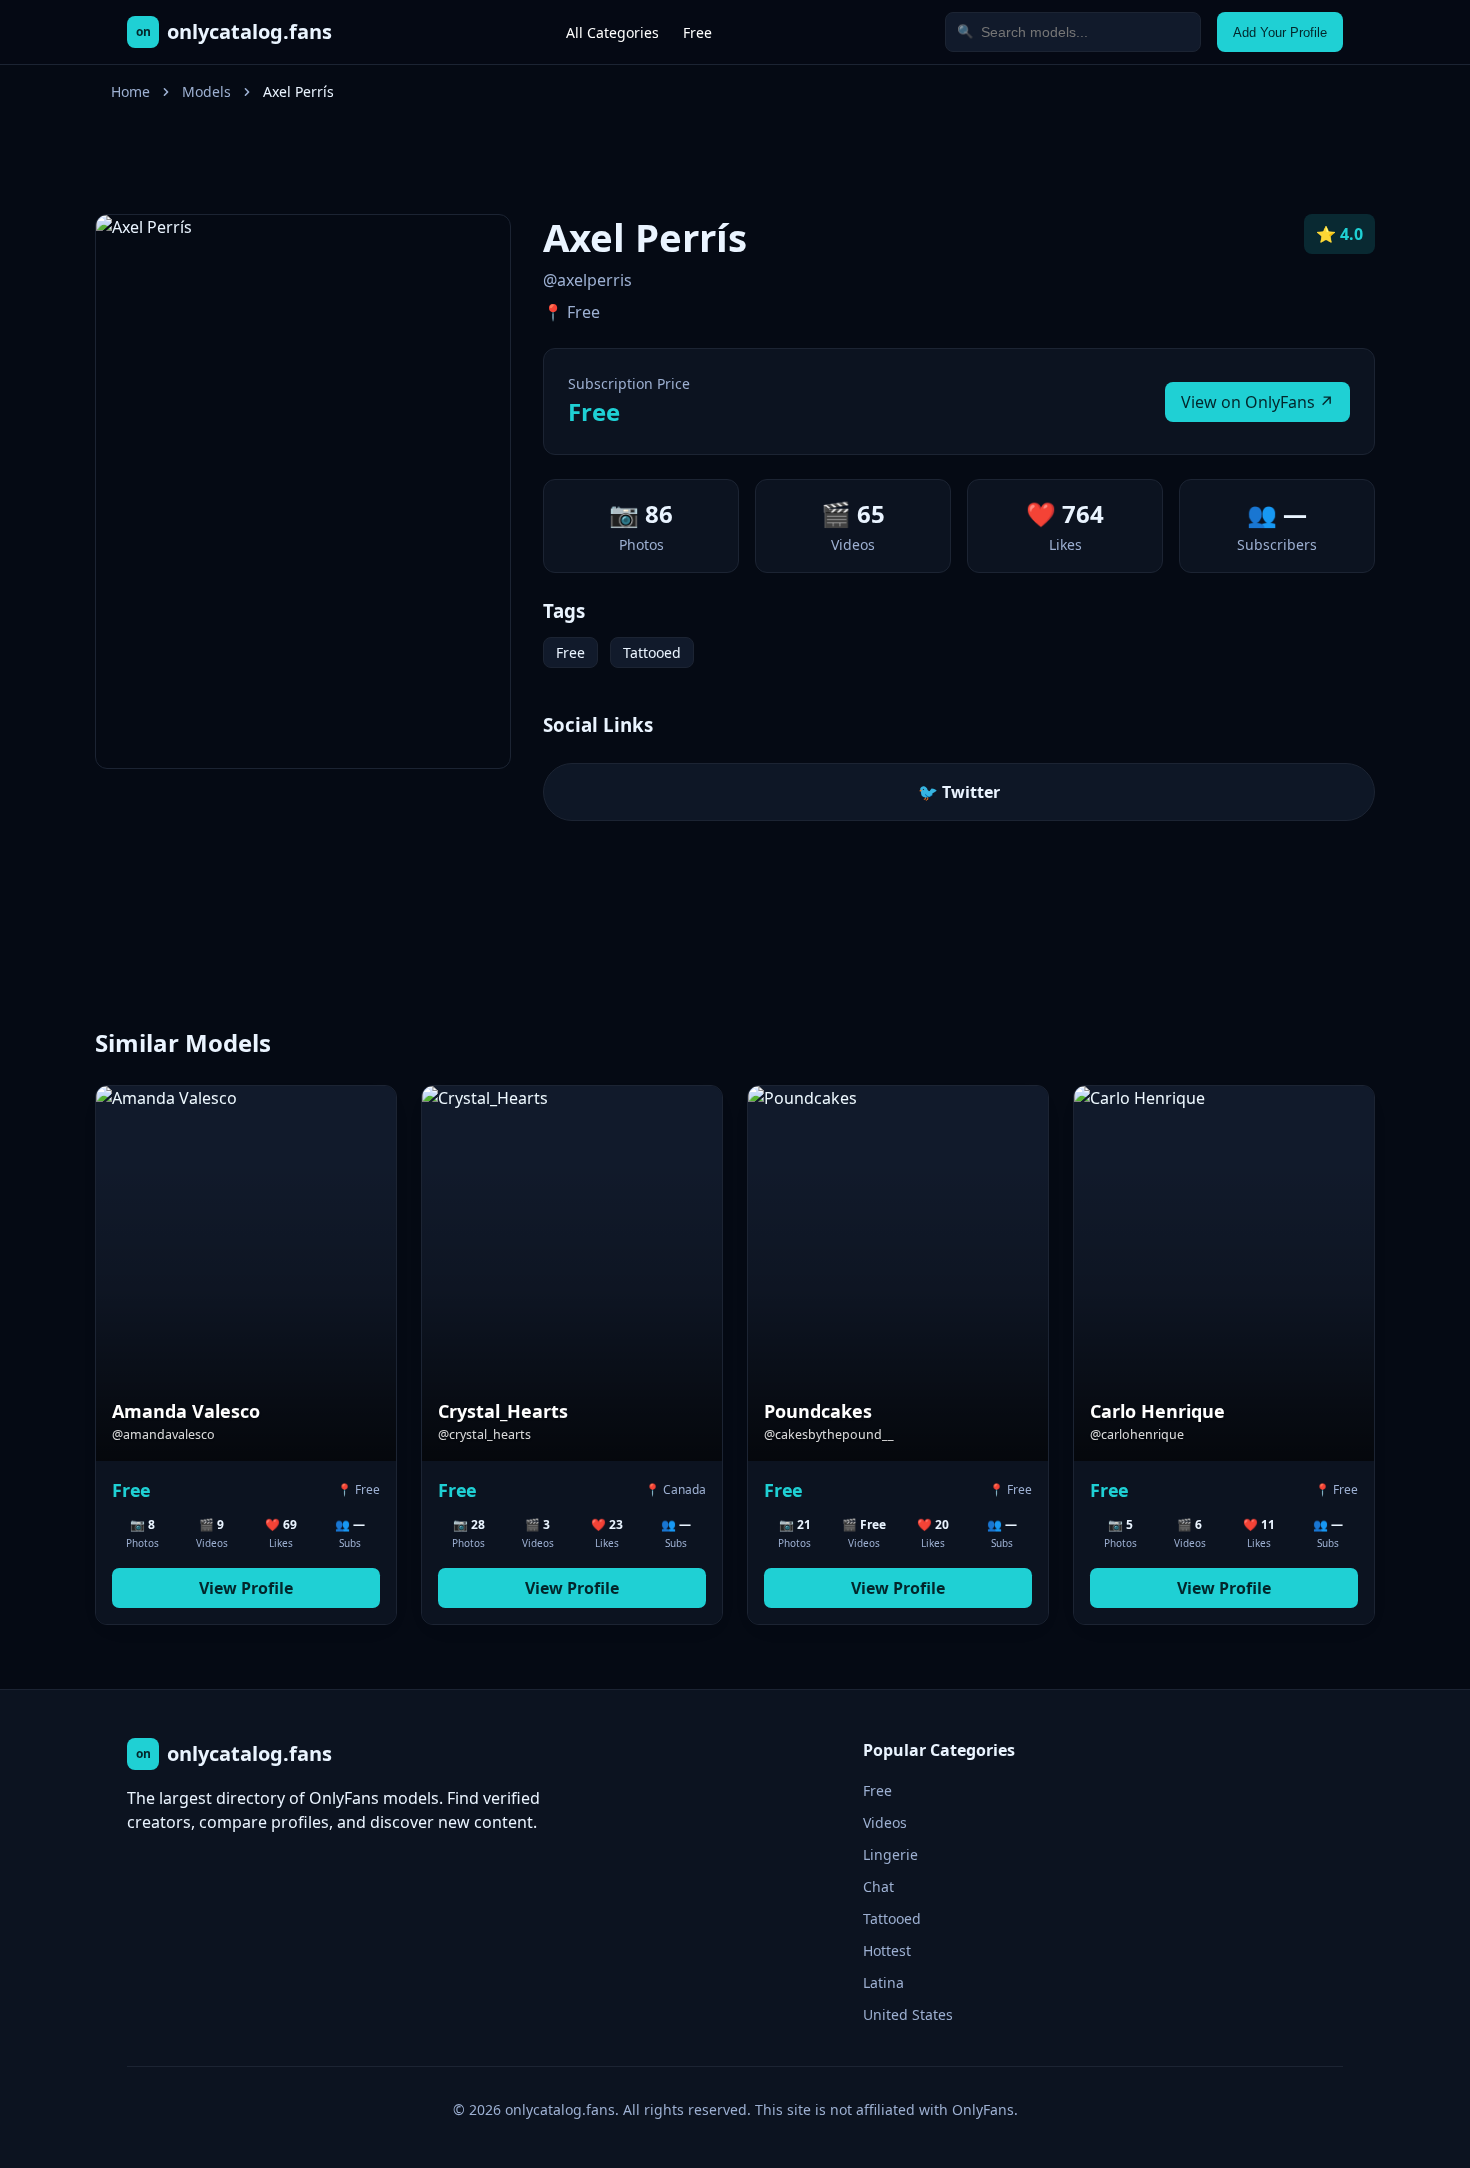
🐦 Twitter (959, 792)
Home (130, 91)
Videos (885, 1822)
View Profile (246, 1588)
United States (908, 2014)
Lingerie (890, 1854)
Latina (883, 1982)
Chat (878, 1886)
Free (697, 32)
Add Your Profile (1280, 32)
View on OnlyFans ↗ (1257, 402)
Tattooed (652, 652)
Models (206, 91)
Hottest (887, 1950)
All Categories (612, 32)
